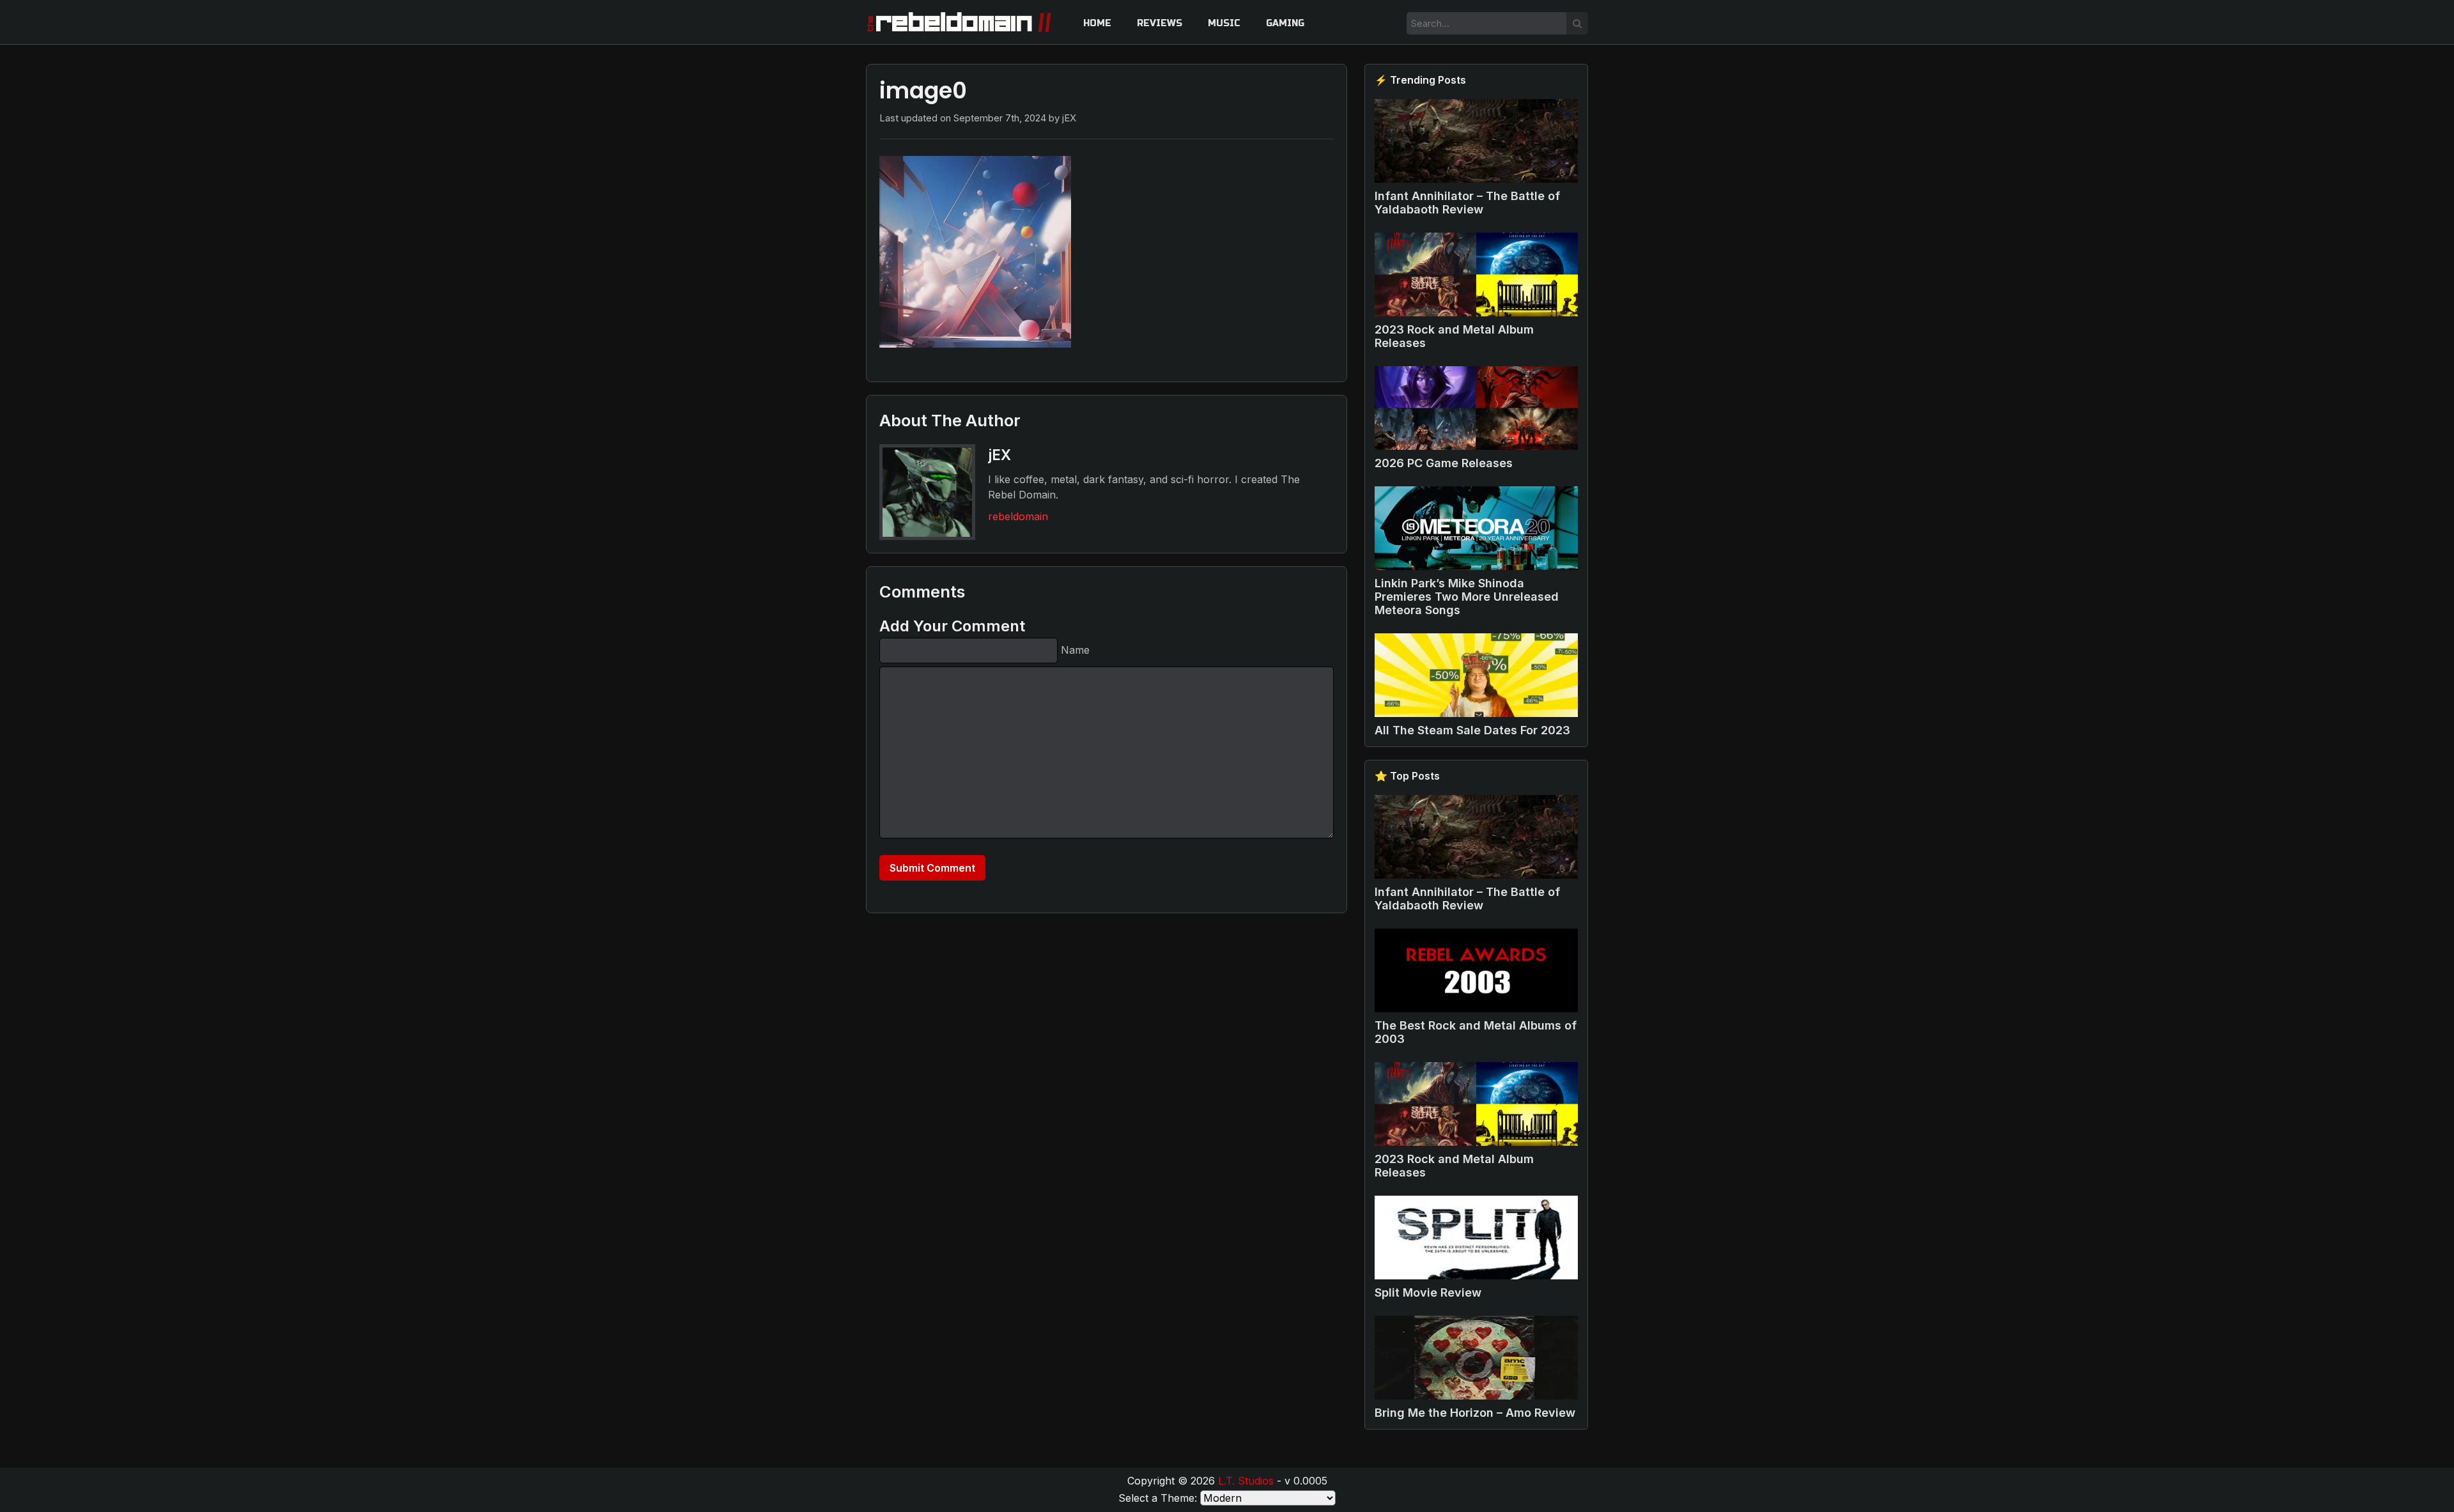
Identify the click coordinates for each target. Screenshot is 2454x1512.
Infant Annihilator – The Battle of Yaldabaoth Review (1467, 203)
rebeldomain (1018, 516)
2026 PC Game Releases (1444, 463)
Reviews (1160, 23)
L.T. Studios (1246, 1481)
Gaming (1285, 23)
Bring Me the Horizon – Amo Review (1475, 1413)
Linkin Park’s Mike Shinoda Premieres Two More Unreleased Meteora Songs (1467, 597)
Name (1075, 650)
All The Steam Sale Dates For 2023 (1472, 730)
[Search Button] (1577, 23)
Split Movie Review (1428, 1292)
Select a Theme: (1158, 1498)
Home (1097, 23)
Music (1224, 23)
